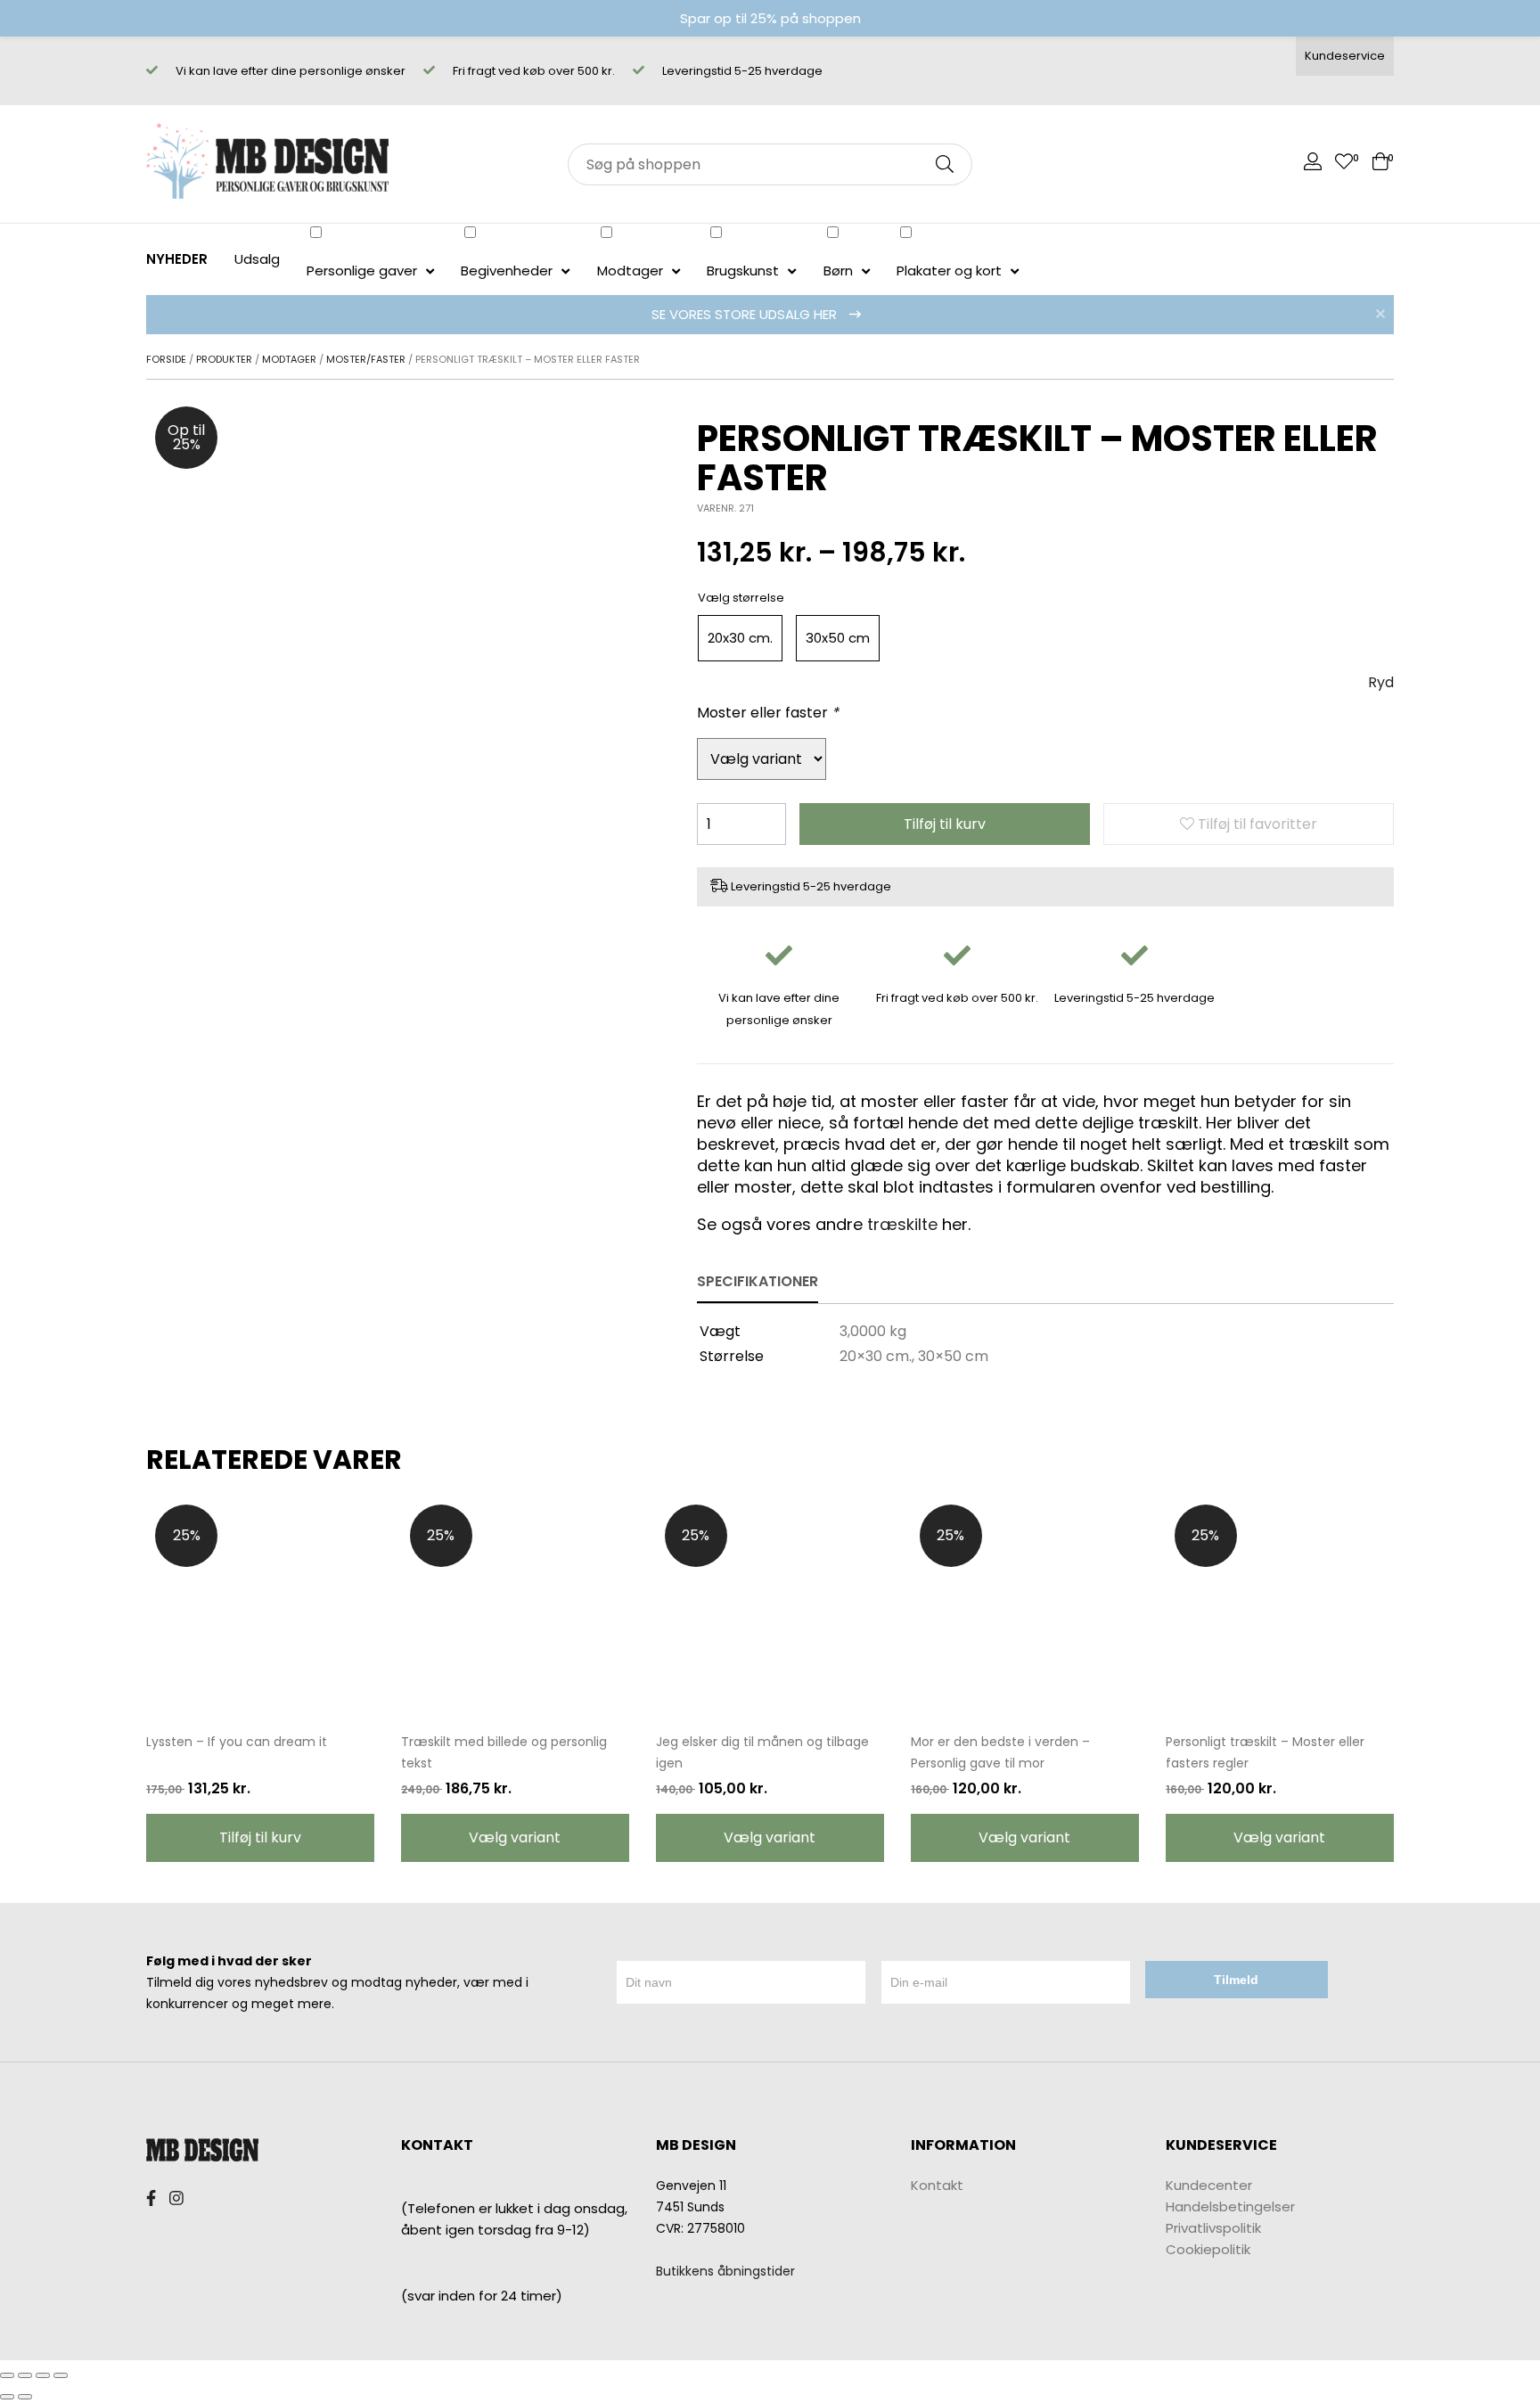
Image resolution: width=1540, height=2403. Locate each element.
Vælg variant (515, 1837)
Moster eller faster (768, 713)
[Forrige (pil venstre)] (7, 2397)
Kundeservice (1345, 56)
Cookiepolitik (1208, 2249)
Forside (166, 359)
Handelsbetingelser (1230, 2206)
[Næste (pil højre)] (25, 2397)
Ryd (1381, 682)
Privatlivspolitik (1213, 2228)
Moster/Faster (366, 359)
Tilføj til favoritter (1256, 824)
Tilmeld (1236, 1980)
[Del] (25, 2375)
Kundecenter (1209, 2185)
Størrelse (758, 598)
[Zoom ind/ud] (61, 2375)
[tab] (758, 1283)
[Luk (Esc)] (7, 2375)
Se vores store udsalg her (746, 314)
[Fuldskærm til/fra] (43, 2375)
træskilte (902, 1224)
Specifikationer (758, 1281)
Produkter (224, 359)
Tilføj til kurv (945, 824)
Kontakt (937, 2185)
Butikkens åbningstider (725, 2271)
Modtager (289, 359)
